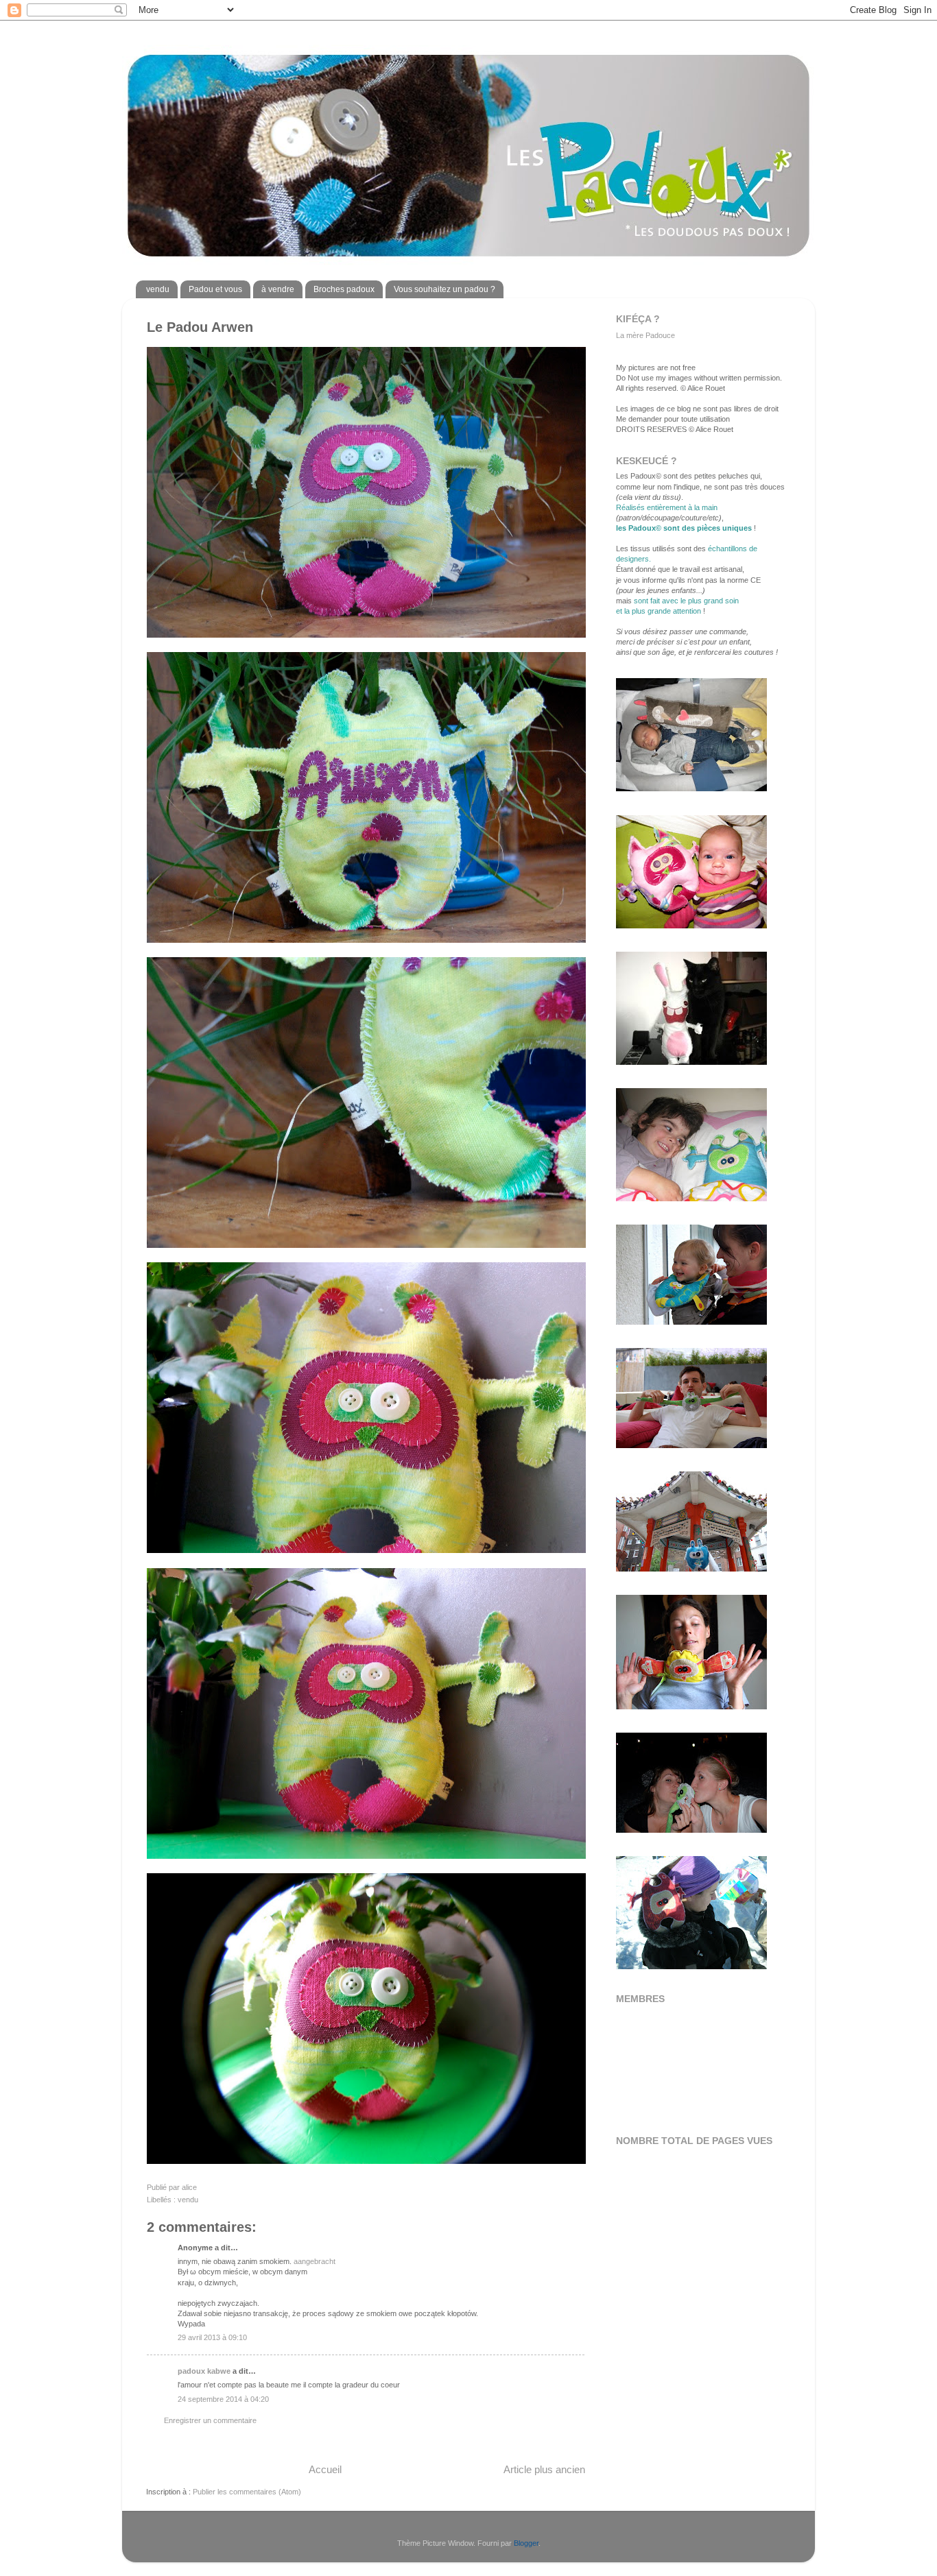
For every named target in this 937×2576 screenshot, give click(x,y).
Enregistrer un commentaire (210, 2420)
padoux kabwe (204, 2371)
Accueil (325, 2469)
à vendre (278, 289)
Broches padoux (344, 289)
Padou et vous (215, 289)
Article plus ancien (544, 2469)
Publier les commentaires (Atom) (247, 2492)
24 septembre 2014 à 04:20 (223, 2399)
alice (189, 2187)
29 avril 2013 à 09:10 (212, 2337)
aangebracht (315, 2261)
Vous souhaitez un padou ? (444, 289)
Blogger (526, 2543)
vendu (158, 289)
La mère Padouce (645, 335)
